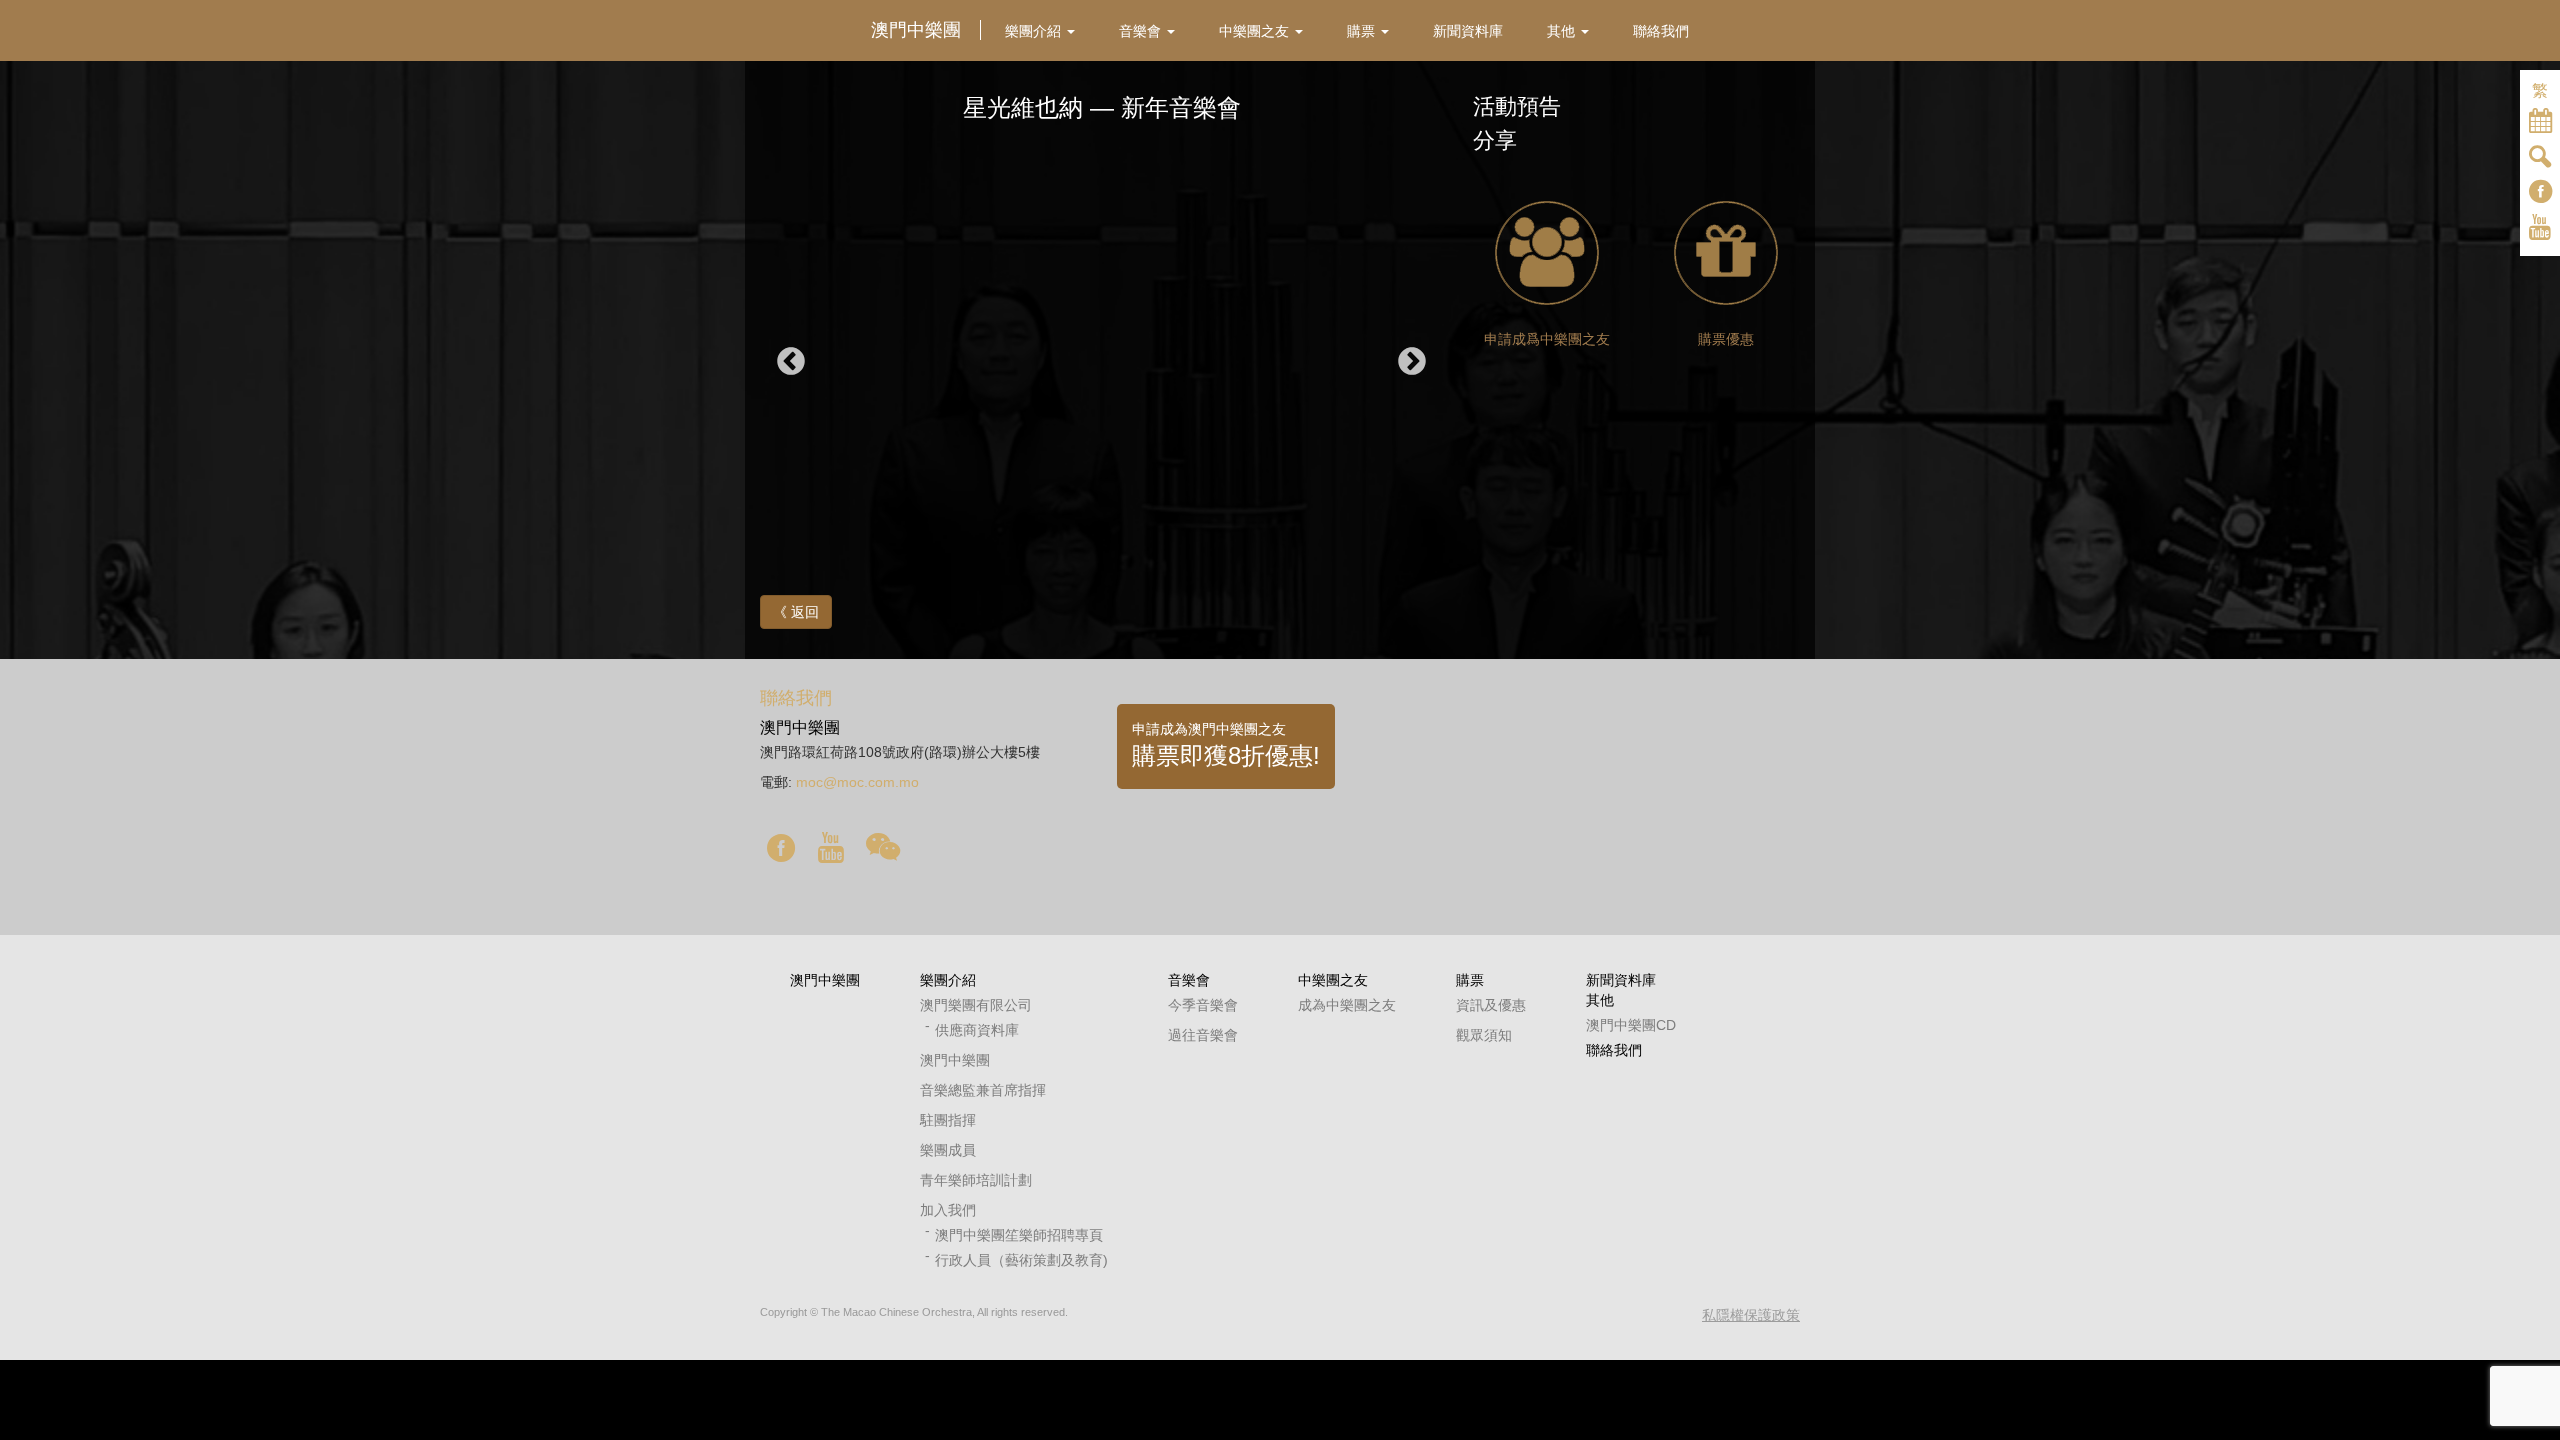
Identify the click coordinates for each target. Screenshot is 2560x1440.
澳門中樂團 (825, 980)
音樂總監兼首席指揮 (983, 1090)
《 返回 (796, 612)
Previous (791, 362)
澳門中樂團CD (1631, 1025)
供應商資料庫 (977, 1030)
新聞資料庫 (1621, 980)
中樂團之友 (1333, 980)
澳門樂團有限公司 (976, 1005)
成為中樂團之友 (1347, 1005)
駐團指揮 (948, 1120)
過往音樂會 (1203, 1035)
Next (1412, 362)
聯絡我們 (1614, 1050)
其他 (1600, 1000)
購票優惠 (1726, 339)
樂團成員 (948, 1150)
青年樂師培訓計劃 (976, 1180)
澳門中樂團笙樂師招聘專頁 (1019, 1235)
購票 (1470, 980)
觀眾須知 (1484, 1035)
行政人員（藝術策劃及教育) (1021, 1260)
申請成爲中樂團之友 (1547, 339)
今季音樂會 (1203, 1005)
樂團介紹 (948, 980)
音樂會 (1189, 980)
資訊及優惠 (1491, 1005)
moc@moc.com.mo (857, 782)
